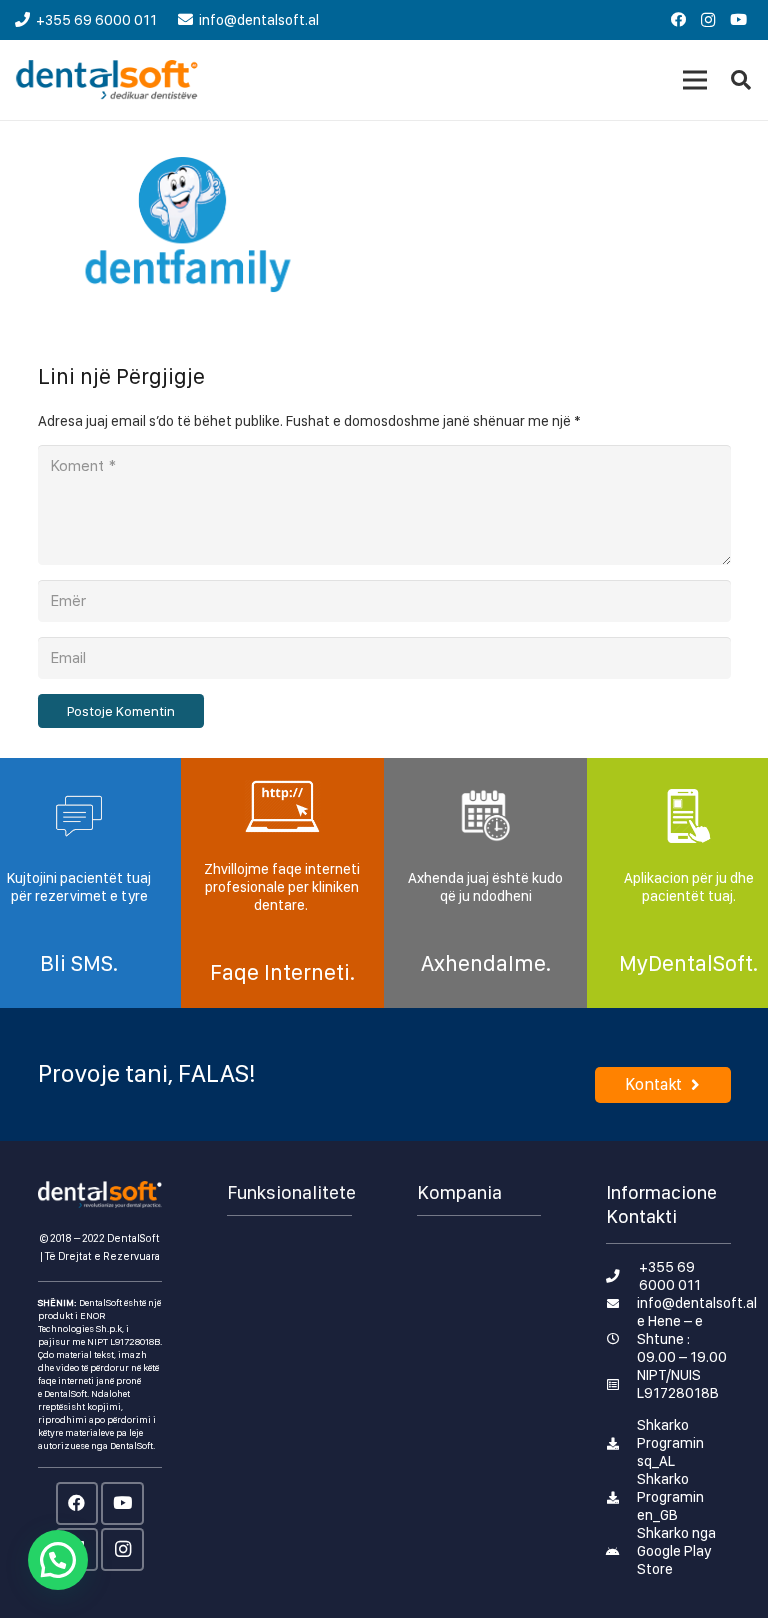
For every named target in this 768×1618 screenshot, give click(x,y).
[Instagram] (708, 20)
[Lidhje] (107, 80)
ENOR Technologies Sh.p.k (80, 1321)
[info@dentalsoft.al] (621, 1303)
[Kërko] (741, 80)
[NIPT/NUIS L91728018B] (621, 1384)
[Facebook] (678, 20)
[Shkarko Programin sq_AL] (621, 1443)
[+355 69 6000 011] (622, 1276)
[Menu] (695, 80)
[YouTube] (738, 20)
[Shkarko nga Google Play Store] (621, 1551)
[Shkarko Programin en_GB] (621, 1497)
